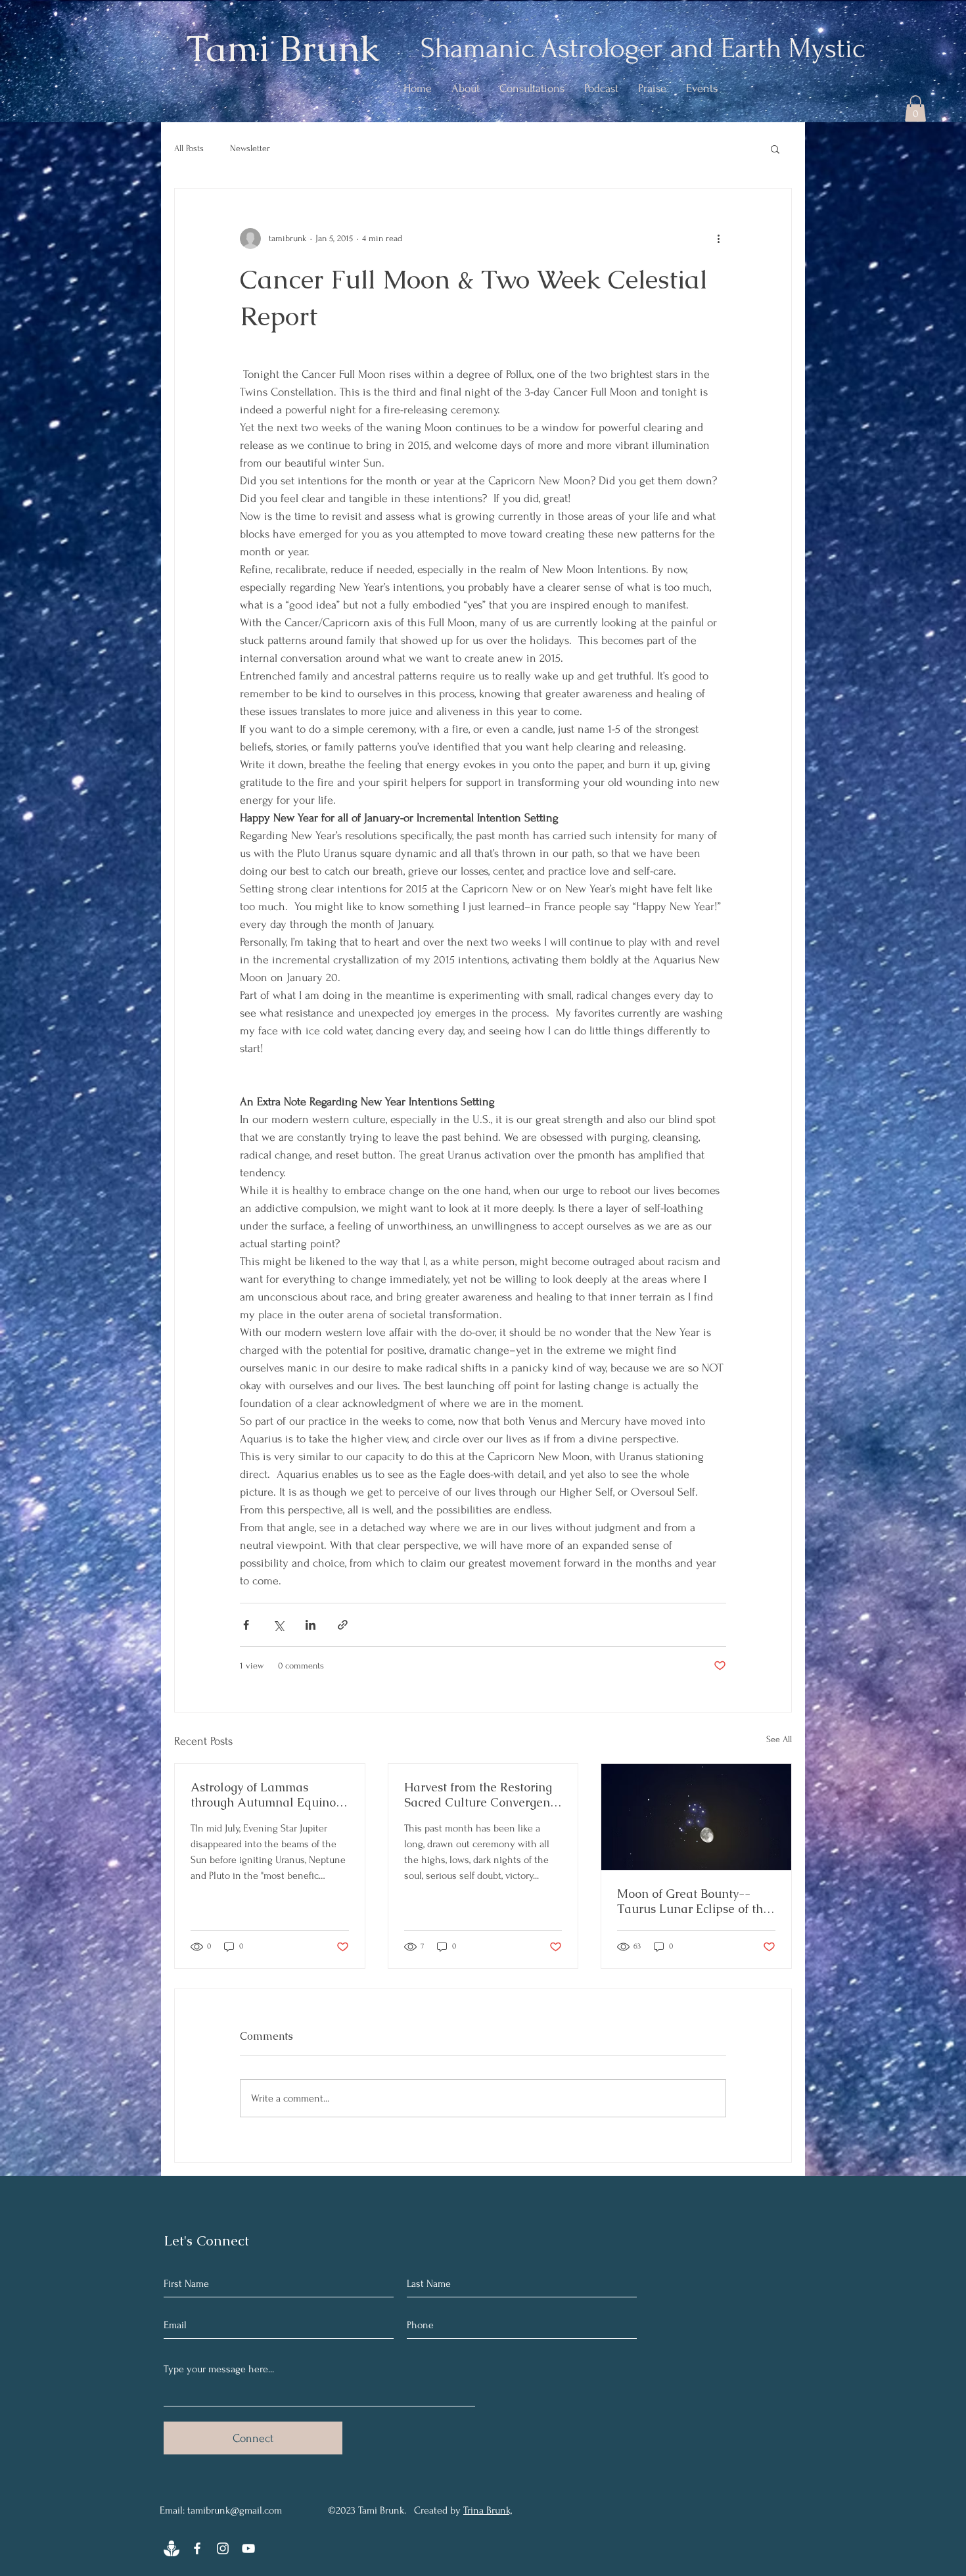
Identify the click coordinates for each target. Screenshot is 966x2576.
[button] (915, 109)
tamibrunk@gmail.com (235, 2510)
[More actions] (718, 239)
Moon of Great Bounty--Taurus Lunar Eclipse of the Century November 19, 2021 (694, 1901)
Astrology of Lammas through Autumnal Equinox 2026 (266, 1795)
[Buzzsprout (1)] (172, 2548)
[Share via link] (343, 1625)
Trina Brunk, (488, 2510)
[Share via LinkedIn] (310, 1625)
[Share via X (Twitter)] (278, 1625)
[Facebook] (197, 2548)
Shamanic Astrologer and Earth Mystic (643, 48)
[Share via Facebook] (246, 1625)
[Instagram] (223, 2548)
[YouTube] (248, 2548)
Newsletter (250, 148)
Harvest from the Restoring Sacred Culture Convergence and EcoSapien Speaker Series (483, 1795)
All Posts (189, 148)
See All (779, 1739)
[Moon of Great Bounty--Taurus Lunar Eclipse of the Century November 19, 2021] (696, 1817)
